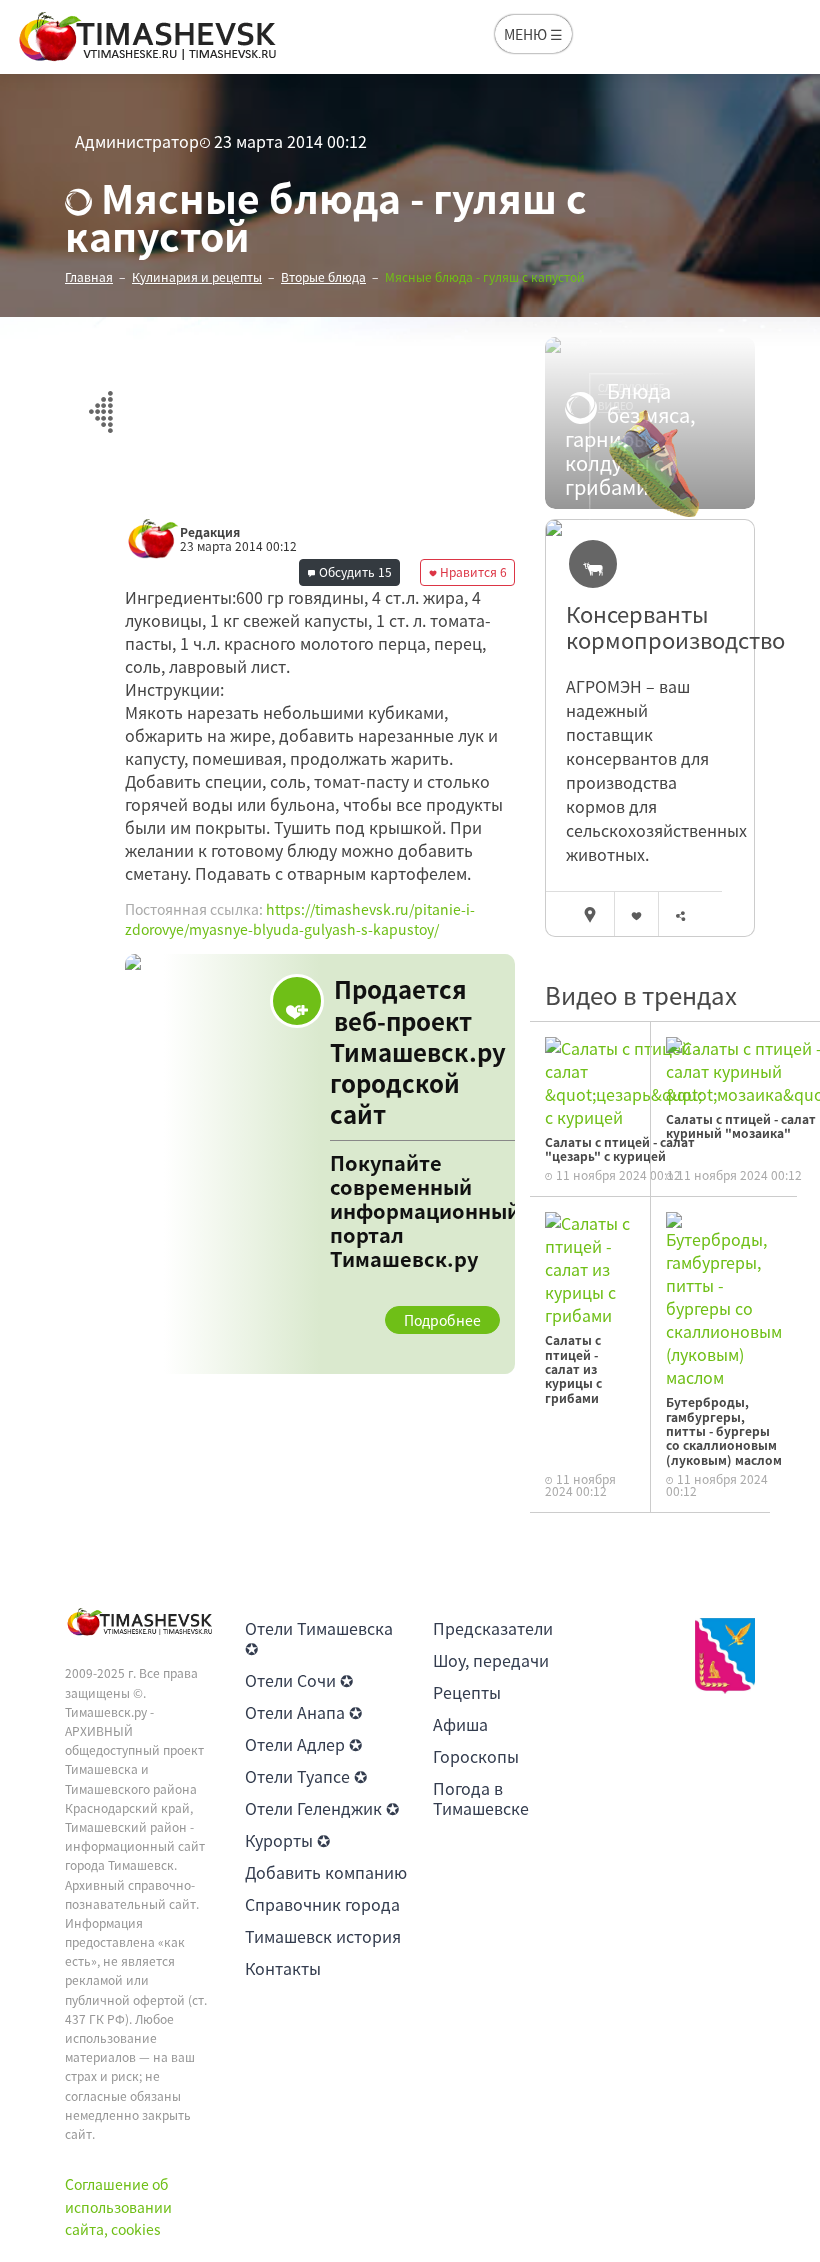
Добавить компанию (326, 1872)
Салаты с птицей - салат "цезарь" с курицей (620, 1149)
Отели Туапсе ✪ (306, 1776)
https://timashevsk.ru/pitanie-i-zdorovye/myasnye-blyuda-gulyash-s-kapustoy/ (300, 919)
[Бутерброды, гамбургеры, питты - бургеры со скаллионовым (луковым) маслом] (724, 1298)
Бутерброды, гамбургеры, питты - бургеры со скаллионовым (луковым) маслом (724, 1431)
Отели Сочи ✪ (299, 1680)
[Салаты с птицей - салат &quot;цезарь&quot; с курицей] (623, 1080)
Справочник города (322, 1904)
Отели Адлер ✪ (303, 1744)
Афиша (460, 1724)
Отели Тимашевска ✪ (319, 1638)
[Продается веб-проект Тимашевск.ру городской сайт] (320, 1164)
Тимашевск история (323, 1936)
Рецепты (467, 1692)
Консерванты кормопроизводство (650, 627)
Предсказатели (493, 1628)
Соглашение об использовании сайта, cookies (118, 2206)
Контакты (283, 1968)
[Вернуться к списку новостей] (100, 400)
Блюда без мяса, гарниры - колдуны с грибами (630, 439)
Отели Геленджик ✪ (322, 1808)
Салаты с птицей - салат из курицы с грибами (573, 1369)
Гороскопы (476, 1756)
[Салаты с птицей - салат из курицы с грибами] (590, 1267)
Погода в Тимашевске (481, 1798)
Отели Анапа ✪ (303, 1712)
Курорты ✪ (287, 1840)
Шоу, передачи (491, 1660)
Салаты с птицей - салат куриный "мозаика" (741, 1126)
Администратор (137, 141)
